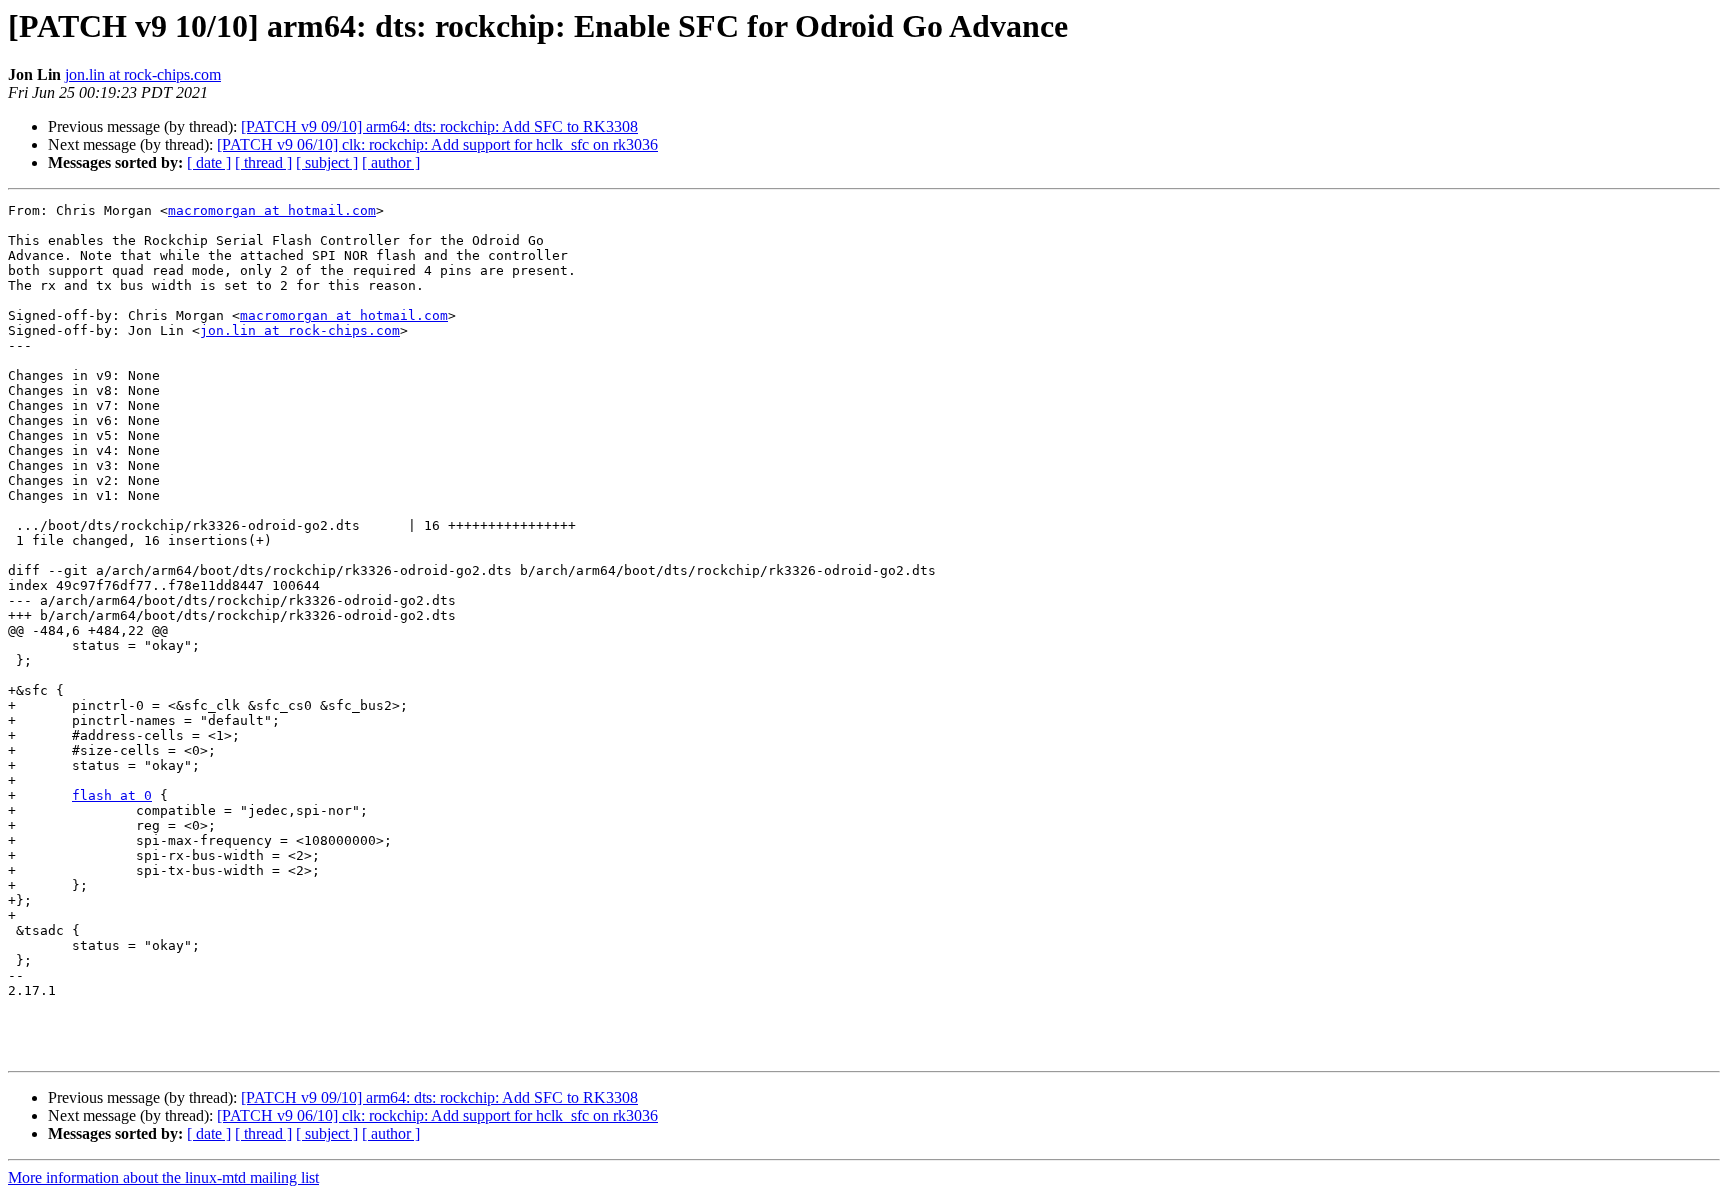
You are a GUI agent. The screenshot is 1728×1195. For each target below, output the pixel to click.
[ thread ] (263, 162)
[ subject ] (327, 162)
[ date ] (209, 162)
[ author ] (391, 162)
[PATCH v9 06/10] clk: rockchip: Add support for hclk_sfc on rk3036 (437, 144)
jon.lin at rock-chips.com (143, 74)
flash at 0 (112, 795)
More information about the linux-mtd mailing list (163, 1177)
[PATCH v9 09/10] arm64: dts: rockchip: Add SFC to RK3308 (439, 126)
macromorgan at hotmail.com (272, 210)
